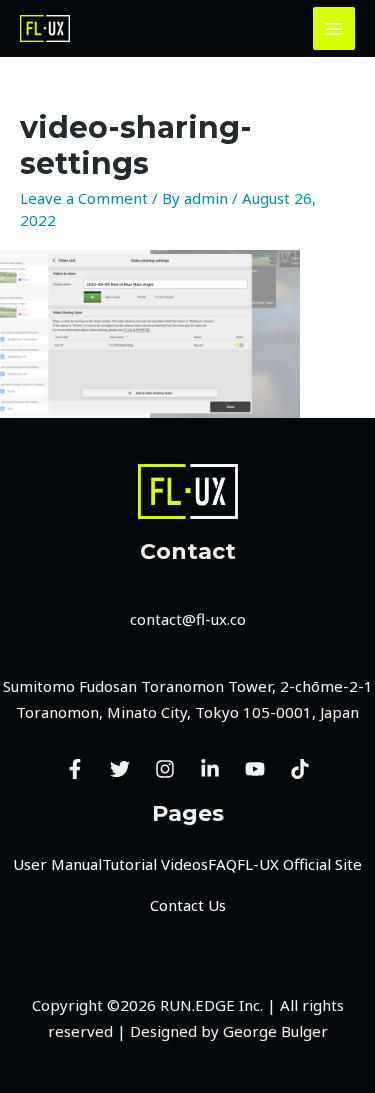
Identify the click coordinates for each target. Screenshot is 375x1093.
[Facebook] (75, 769)
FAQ (222, 864)
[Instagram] (165, 769)
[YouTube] (255, 769)
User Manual (57, 864)
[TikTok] (300, 769)
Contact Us (188, 905)
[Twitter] (120, 769)
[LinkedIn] (210, 769)
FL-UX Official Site (299, 864)
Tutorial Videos (155, 864)
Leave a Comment (84, 198)
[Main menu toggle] (334, 28)
